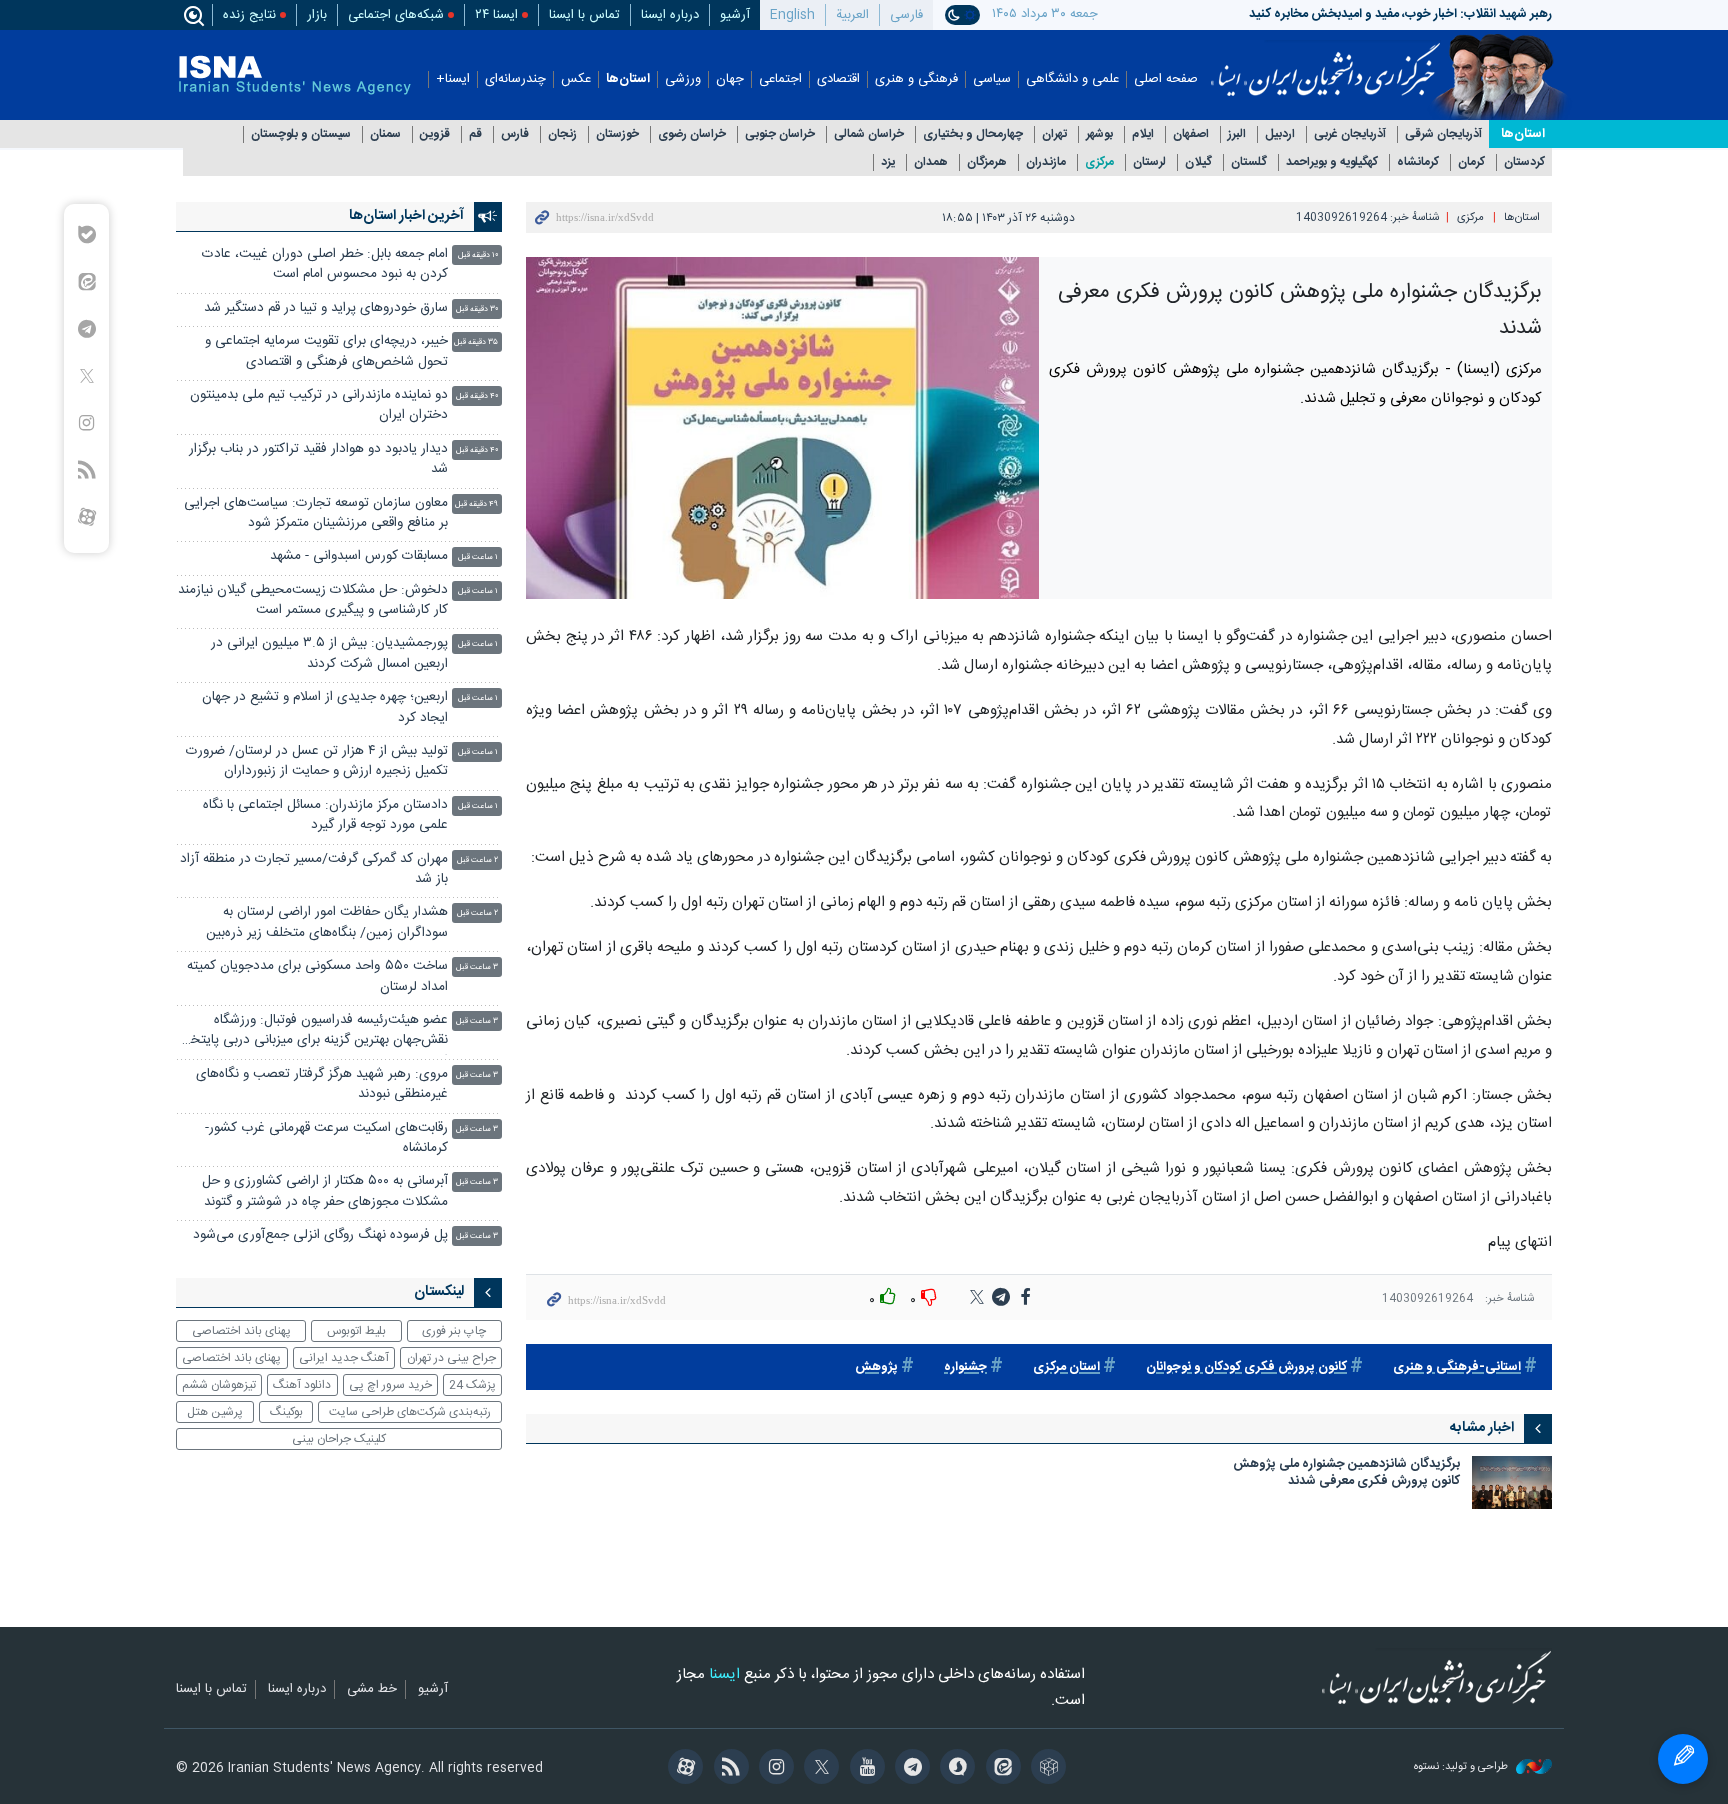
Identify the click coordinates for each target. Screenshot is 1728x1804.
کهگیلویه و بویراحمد (1332, 162)
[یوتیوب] (863, 1769)
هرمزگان (987, 162)
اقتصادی (838, 79)
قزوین (435, 134)
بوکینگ (286, 1412)
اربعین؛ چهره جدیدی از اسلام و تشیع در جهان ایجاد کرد (325, 707)
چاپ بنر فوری (454, 1331)
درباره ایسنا (670, 15)
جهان (730, 79)
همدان (931, 162)
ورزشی (683, 79)
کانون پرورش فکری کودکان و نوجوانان (1246, 1367)
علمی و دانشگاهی (1072, 79)
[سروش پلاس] (954, 1769)
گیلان (1198, 162)
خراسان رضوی (692, 134)
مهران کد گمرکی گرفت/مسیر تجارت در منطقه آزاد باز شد (314, 869)
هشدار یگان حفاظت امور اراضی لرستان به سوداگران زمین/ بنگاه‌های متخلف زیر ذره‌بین (327, 922)
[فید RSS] (727, 1769)
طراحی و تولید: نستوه (1462, 1767)
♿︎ (1683, 1759)
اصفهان (1191, 134)
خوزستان (617, 134)
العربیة (852, 15)
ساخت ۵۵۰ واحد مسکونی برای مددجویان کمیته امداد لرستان (317, 976)
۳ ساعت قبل (477, 967)
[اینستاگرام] (773, 1769)
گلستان (1249, 162)
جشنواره (965, 1367)
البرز (1237, 134)
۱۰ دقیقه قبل (478, 255)
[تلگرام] (909, 1769)
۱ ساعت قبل (478, 557)
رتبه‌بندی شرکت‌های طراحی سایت (410, 1412)
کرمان (1471, 162)
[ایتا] (999, 1769)
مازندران (1046, 162)
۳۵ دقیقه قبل (476, 342)
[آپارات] (682, 1769)
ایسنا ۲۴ (496, 15)
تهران (1054, 134)
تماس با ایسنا (584, 15)
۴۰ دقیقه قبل (477, 396)
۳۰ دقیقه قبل (477, 309)
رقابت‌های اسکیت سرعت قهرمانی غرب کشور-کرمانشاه (326, 1138)
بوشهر (1099, 134)
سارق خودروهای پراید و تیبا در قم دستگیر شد (326, 308)
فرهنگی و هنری (916, 79)
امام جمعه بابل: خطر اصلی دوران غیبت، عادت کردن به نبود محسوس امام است (325, 264)
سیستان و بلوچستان (301, 134)
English (792, 15)
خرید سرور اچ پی (390, 1385)
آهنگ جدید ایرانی (344, 1358)
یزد (888, 162)
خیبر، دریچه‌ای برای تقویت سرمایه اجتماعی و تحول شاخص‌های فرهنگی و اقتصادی (326, 351)
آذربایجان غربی (1350, 134)
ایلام (1143, 134)
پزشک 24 (472, 1385)
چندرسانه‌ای (515, 79)
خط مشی (372, 1690)
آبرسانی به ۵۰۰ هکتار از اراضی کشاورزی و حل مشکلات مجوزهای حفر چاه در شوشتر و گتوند (324, 1191)
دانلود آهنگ (302, 1385)
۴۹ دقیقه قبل (476, 504)
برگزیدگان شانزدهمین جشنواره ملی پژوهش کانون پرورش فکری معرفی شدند (1346, 1474)
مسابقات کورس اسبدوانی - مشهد (359, 556)
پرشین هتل (215, 1412)
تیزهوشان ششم (219, 1385)
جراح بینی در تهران (451, 1358)
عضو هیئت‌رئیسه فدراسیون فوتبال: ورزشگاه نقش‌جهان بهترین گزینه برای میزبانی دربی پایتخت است (313, 1032)
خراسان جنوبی (780, 134)
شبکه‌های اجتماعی (396, 15)
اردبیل (1280, 134)
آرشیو (735, 15)
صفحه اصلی (1166, 79)
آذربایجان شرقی (1443, 134)
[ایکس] (818, 1769)
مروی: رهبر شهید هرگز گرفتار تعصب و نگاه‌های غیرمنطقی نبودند (322, 1084)
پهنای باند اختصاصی (241, 1331)
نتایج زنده (249, 15)
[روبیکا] (1045, 1769)
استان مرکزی (1066, 1367)
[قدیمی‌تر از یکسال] (1512, 1482)
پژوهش (876, 1367)
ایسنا (1325, 63)
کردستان (1524, 162)
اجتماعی (780, 79)
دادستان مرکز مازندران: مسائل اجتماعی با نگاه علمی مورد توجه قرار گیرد (325, 815)
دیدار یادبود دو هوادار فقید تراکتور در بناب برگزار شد (318, 459)
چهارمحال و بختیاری (973, 134)
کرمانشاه (1418, 162)
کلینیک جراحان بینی (339, 1439)
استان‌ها (628, 79)
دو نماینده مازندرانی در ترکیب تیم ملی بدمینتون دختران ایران (319, 405)
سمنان (385, 134)
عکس (576, 79)
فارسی (906, 15)
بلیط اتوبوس (356, 1331)
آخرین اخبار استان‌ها (406, 216)
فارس (515, 134)
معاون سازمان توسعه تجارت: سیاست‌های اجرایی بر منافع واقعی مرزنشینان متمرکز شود (316, 513)
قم (475, 134)
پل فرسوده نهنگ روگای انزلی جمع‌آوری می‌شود (320, 1235)
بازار (317, 15)
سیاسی (992, 79)
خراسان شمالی (869, 134)
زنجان (562, 134)
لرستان (1149, 162)
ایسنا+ (453, 79)
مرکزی (1099, 162)
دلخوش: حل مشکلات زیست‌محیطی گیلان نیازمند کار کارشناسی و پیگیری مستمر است (313, 600)
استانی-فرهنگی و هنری (1457, 1367)
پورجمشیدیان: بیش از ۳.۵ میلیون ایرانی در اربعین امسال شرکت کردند (329, 653)
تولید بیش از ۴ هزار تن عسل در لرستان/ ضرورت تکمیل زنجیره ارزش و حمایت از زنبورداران (317, 761)
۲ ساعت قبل (477, 860)
